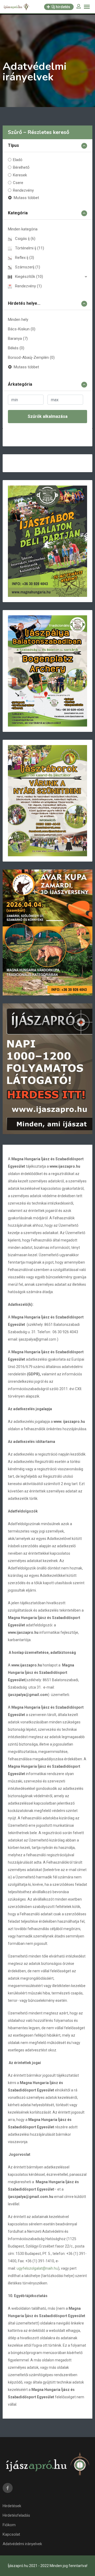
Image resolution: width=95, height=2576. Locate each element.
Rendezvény (23, 190)
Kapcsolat (11, 2534)
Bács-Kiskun (22, 329)
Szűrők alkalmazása (48, 416)
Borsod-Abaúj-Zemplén (31, 357)
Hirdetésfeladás (16, 2515)
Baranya (18, 339)
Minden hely (18, 320)
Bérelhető (21, 167)
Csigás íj (25, 239)
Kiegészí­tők (29, 277)
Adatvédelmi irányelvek (22, 2544)
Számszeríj (28, 267)
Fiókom (9, 2525)
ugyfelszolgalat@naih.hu (37, 2268)
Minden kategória (23, 229)
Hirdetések (12, 2506)
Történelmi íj (30, 248)
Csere (18, 183)
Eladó (18, 160)
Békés (16, 348)
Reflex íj (25, 258)
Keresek (20, 175)
